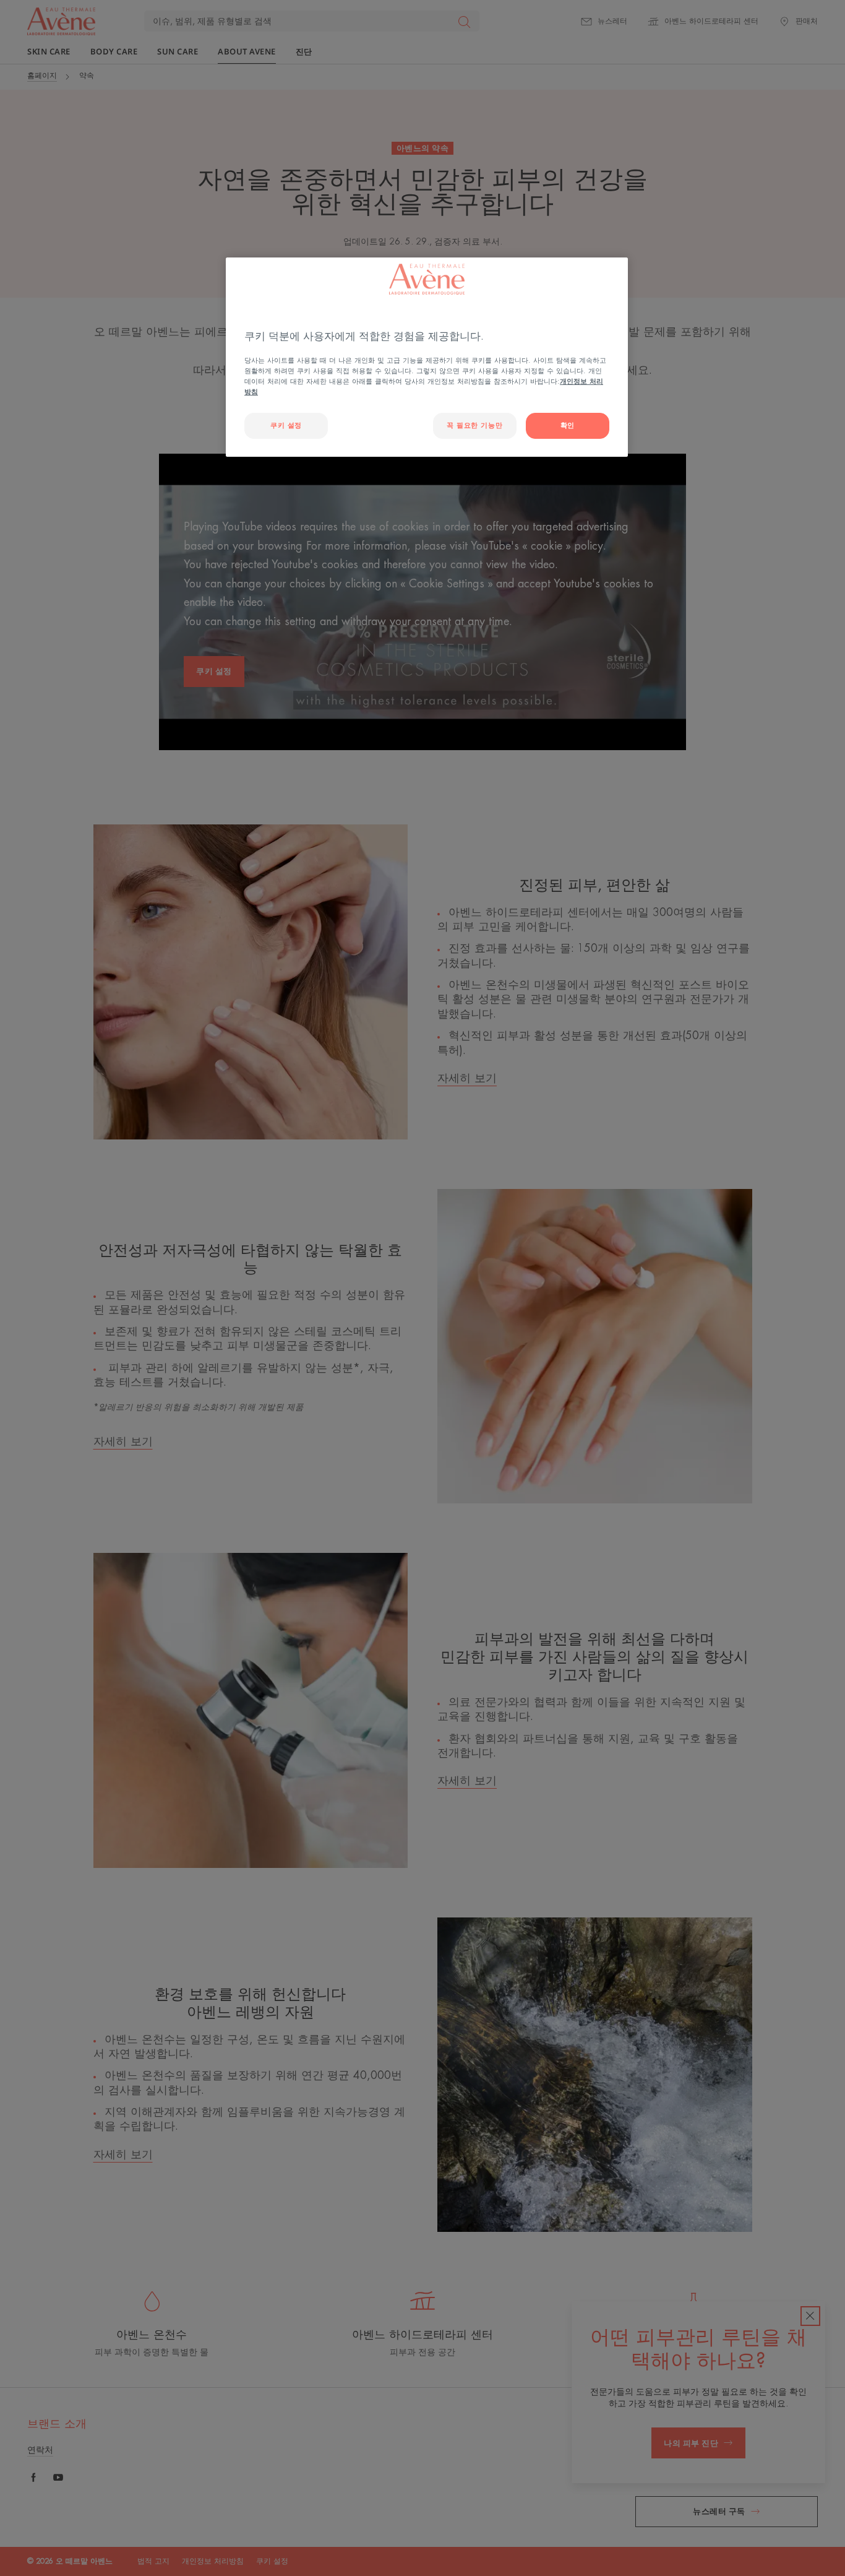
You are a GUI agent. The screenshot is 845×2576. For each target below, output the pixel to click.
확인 (568, 426)
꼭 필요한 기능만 (474, 426)
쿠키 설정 (286, 426)
